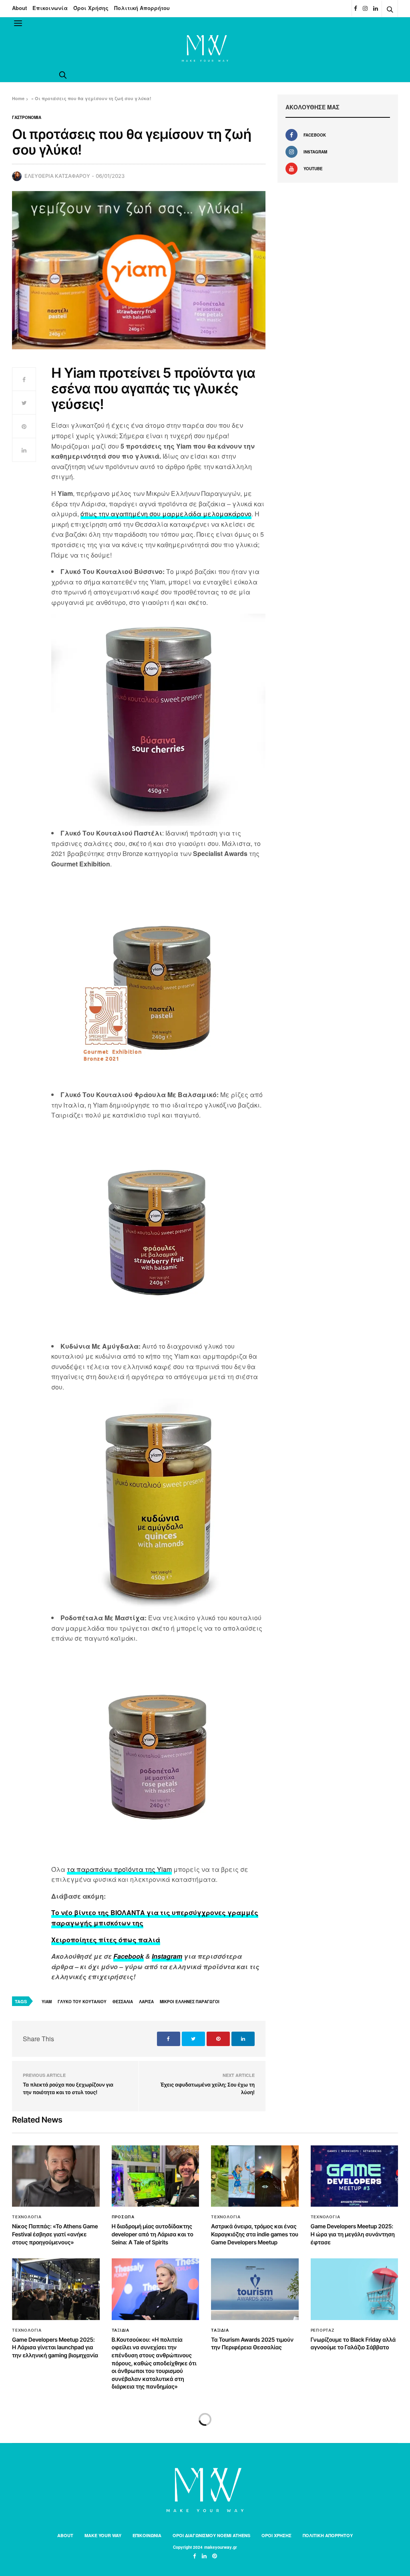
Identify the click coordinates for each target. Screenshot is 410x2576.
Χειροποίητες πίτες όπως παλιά (106, 1940)
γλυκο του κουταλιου (82, 2002)
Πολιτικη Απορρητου (328, 2535)
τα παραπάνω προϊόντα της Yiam (119, 1869)
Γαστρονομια (27, 117)
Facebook (129, 1956)
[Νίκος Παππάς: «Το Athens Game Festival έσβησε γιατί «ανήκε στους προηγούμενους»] (56, 2176)
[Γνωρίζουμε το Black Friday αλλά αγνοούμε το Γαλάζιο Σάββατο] (355, 2289)
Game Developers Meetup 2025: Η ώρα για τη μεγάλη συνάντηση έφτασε (353, 2234)
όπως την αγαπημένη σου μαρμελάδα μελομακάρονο (166, 514)
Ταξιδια (121, 2330)
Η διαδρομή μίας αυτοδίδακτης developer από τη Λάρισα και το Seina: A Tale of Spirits (153, 2234)
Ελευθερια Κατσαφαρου (57, 176)
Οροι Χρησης (276, 2535)
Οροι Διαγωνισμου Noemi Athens (211, 2535)
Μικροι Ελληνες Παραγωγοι (190, 2002)
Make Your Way (103, 2535)
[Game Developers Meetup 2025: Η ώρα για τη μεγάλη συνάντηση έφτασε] (355, 2176)
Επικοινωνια (147, 2535)
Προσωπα (123, 2217)
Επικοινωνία (50, 8)
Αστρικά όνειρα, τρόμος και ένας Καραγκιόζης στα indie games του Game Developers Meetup (255, 2234)
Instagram (167, 1956)
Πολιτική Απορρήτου (142, 8)
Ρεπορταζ (323, 2330)
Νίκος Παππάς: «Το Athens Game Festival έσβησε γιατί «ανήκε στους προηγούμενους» (55, 2234)
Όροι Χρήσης (91, 8)
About (19, 8)
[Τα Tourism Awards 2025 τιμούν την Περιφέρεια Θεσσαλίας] (255, 2289)
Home (18, 98)
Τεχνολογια (27, 2217)
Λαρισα (146, 2002)
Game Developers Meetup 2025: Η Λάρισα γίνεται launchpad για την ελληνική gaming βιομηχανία (55, 2348)
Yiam (47, 2002)
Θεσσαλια (123, 2002)
